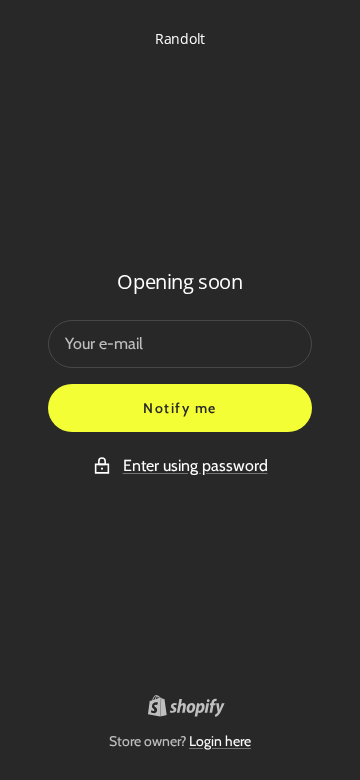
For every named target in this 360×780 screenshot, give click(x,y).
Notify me (180, 408)
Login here (220, 741)
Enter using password (195, 465)
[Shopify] (180, 709)
